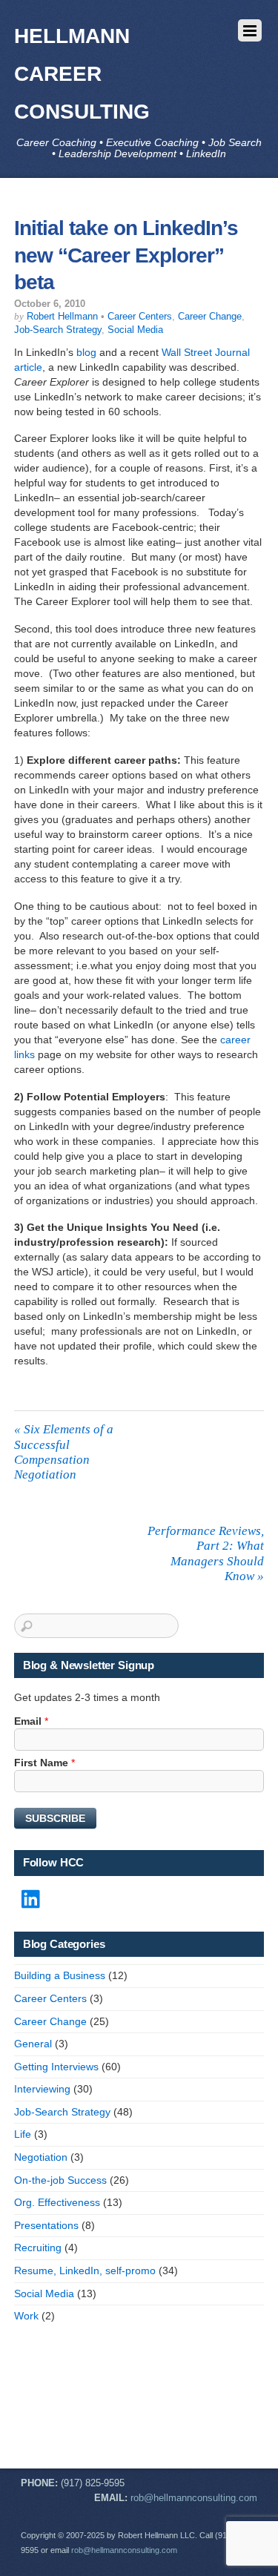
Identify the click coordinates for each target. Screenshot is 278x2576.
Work (26, 2316)
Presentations (46, 2225)
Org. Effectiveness (57, 2202)
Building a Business (60, 1975)
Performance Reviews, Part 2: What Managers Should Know (206, 1553)
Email (31, 1721)
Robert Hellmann (62, 317)
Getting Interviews (56, 2067)
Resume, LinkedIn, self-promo (85, 2270)
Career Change (210, 317)
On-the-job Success (60, 2180)
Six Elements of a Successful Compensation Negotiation (64, 1452)
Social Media (135, 330)
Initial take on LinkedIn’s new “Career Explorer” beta (126, 255)
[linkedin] (32, 1900)
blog (86, 352)
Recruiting (38, 2248)
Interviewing (42, 2089)
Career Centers (140, 317)
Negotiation (41, 2157)
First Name (44, 1763)
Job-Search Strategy (58, 330)
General (33, 2044)
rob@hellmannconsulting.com (194, 2498)
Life (23, 2134)
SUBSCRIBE (55, 1818)
